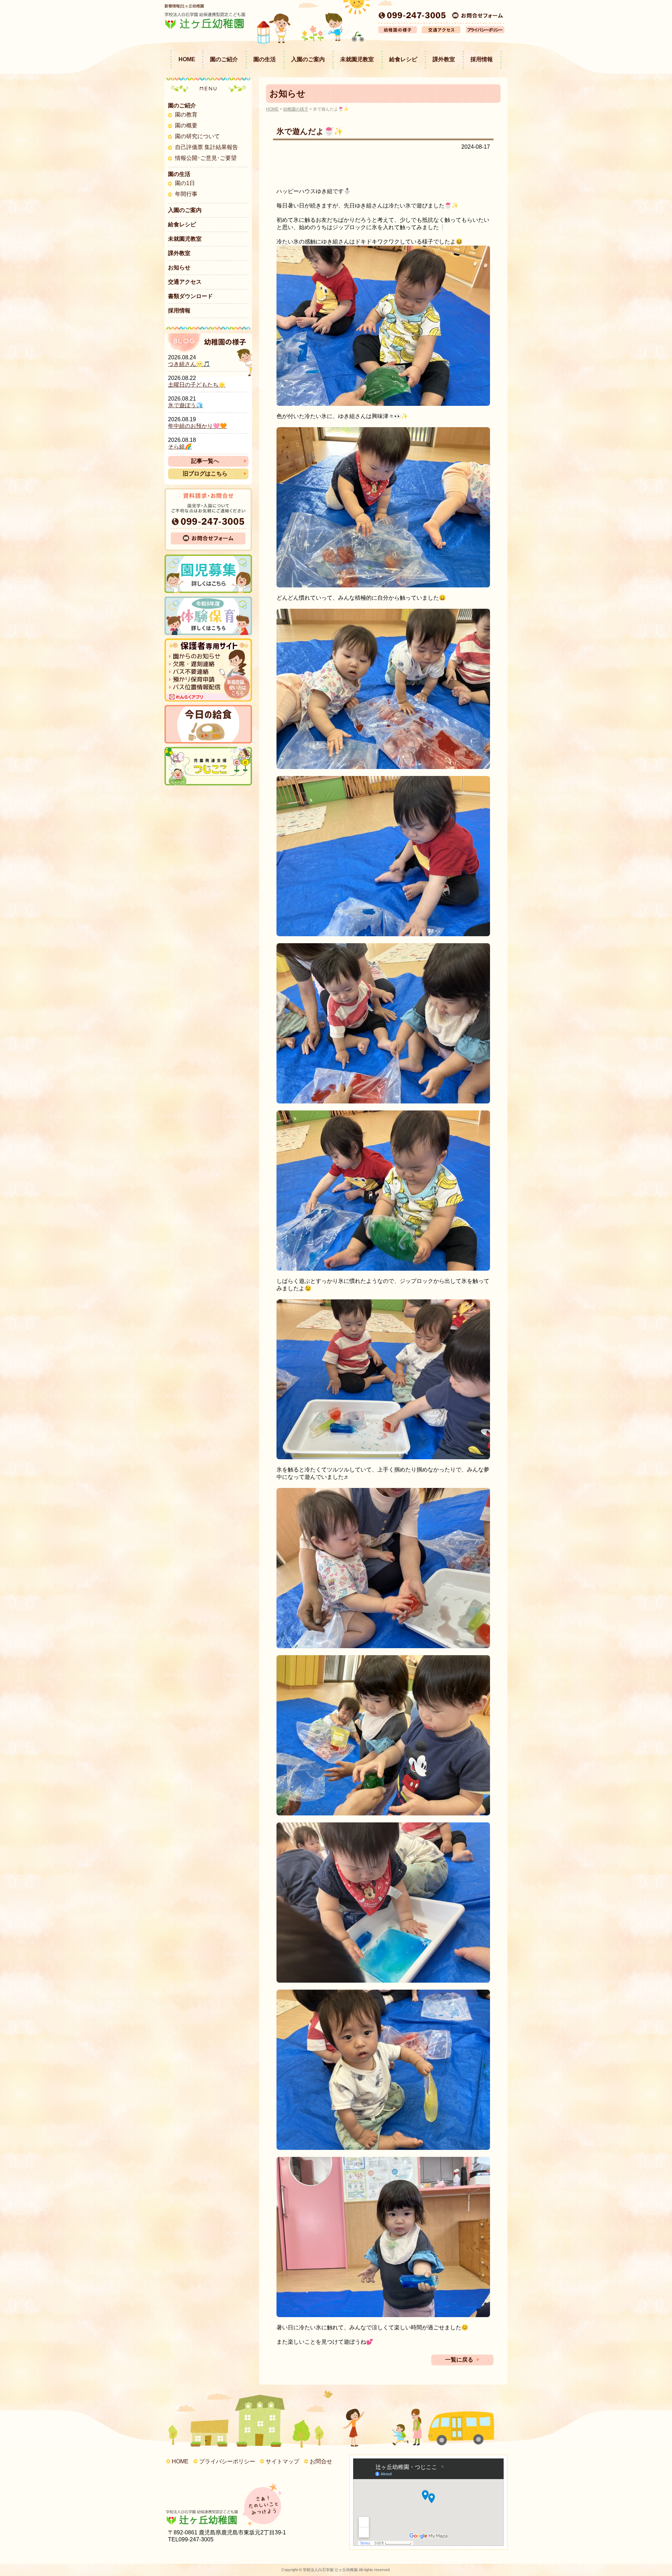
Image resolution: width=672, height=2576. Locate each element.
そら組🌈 (180, 447)
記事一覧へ (205, 461)
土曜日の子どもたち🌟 (197, 385)
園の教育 (186, 115)
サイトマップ (282, 2461)
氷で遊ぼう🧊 (185, 405)
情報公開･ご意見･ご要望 (206, 158)
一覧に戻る (459, 2360)
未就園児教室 (357, 59)
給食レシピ (403, 59)
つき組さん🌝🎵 (189, 364)
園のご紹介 (224, 59)
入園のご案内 (308, 59)
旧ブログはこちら (205, 474)
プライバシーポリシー (227, 2461)
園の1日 (185, 183)
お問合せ (321, 2461)
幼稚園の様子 (296, 109)
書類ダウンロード (190, 296)
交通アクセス (185, 282)
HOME (187, 59)
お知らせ (179, 267)
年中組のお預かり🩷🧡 (197, 426)
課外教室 (444, 59)
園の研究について (197, 136)
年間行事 (186, 194)
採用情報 (482, 59)
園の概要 (186, 125)
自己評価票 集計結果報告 (206, 147)
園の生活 (265, 59)
